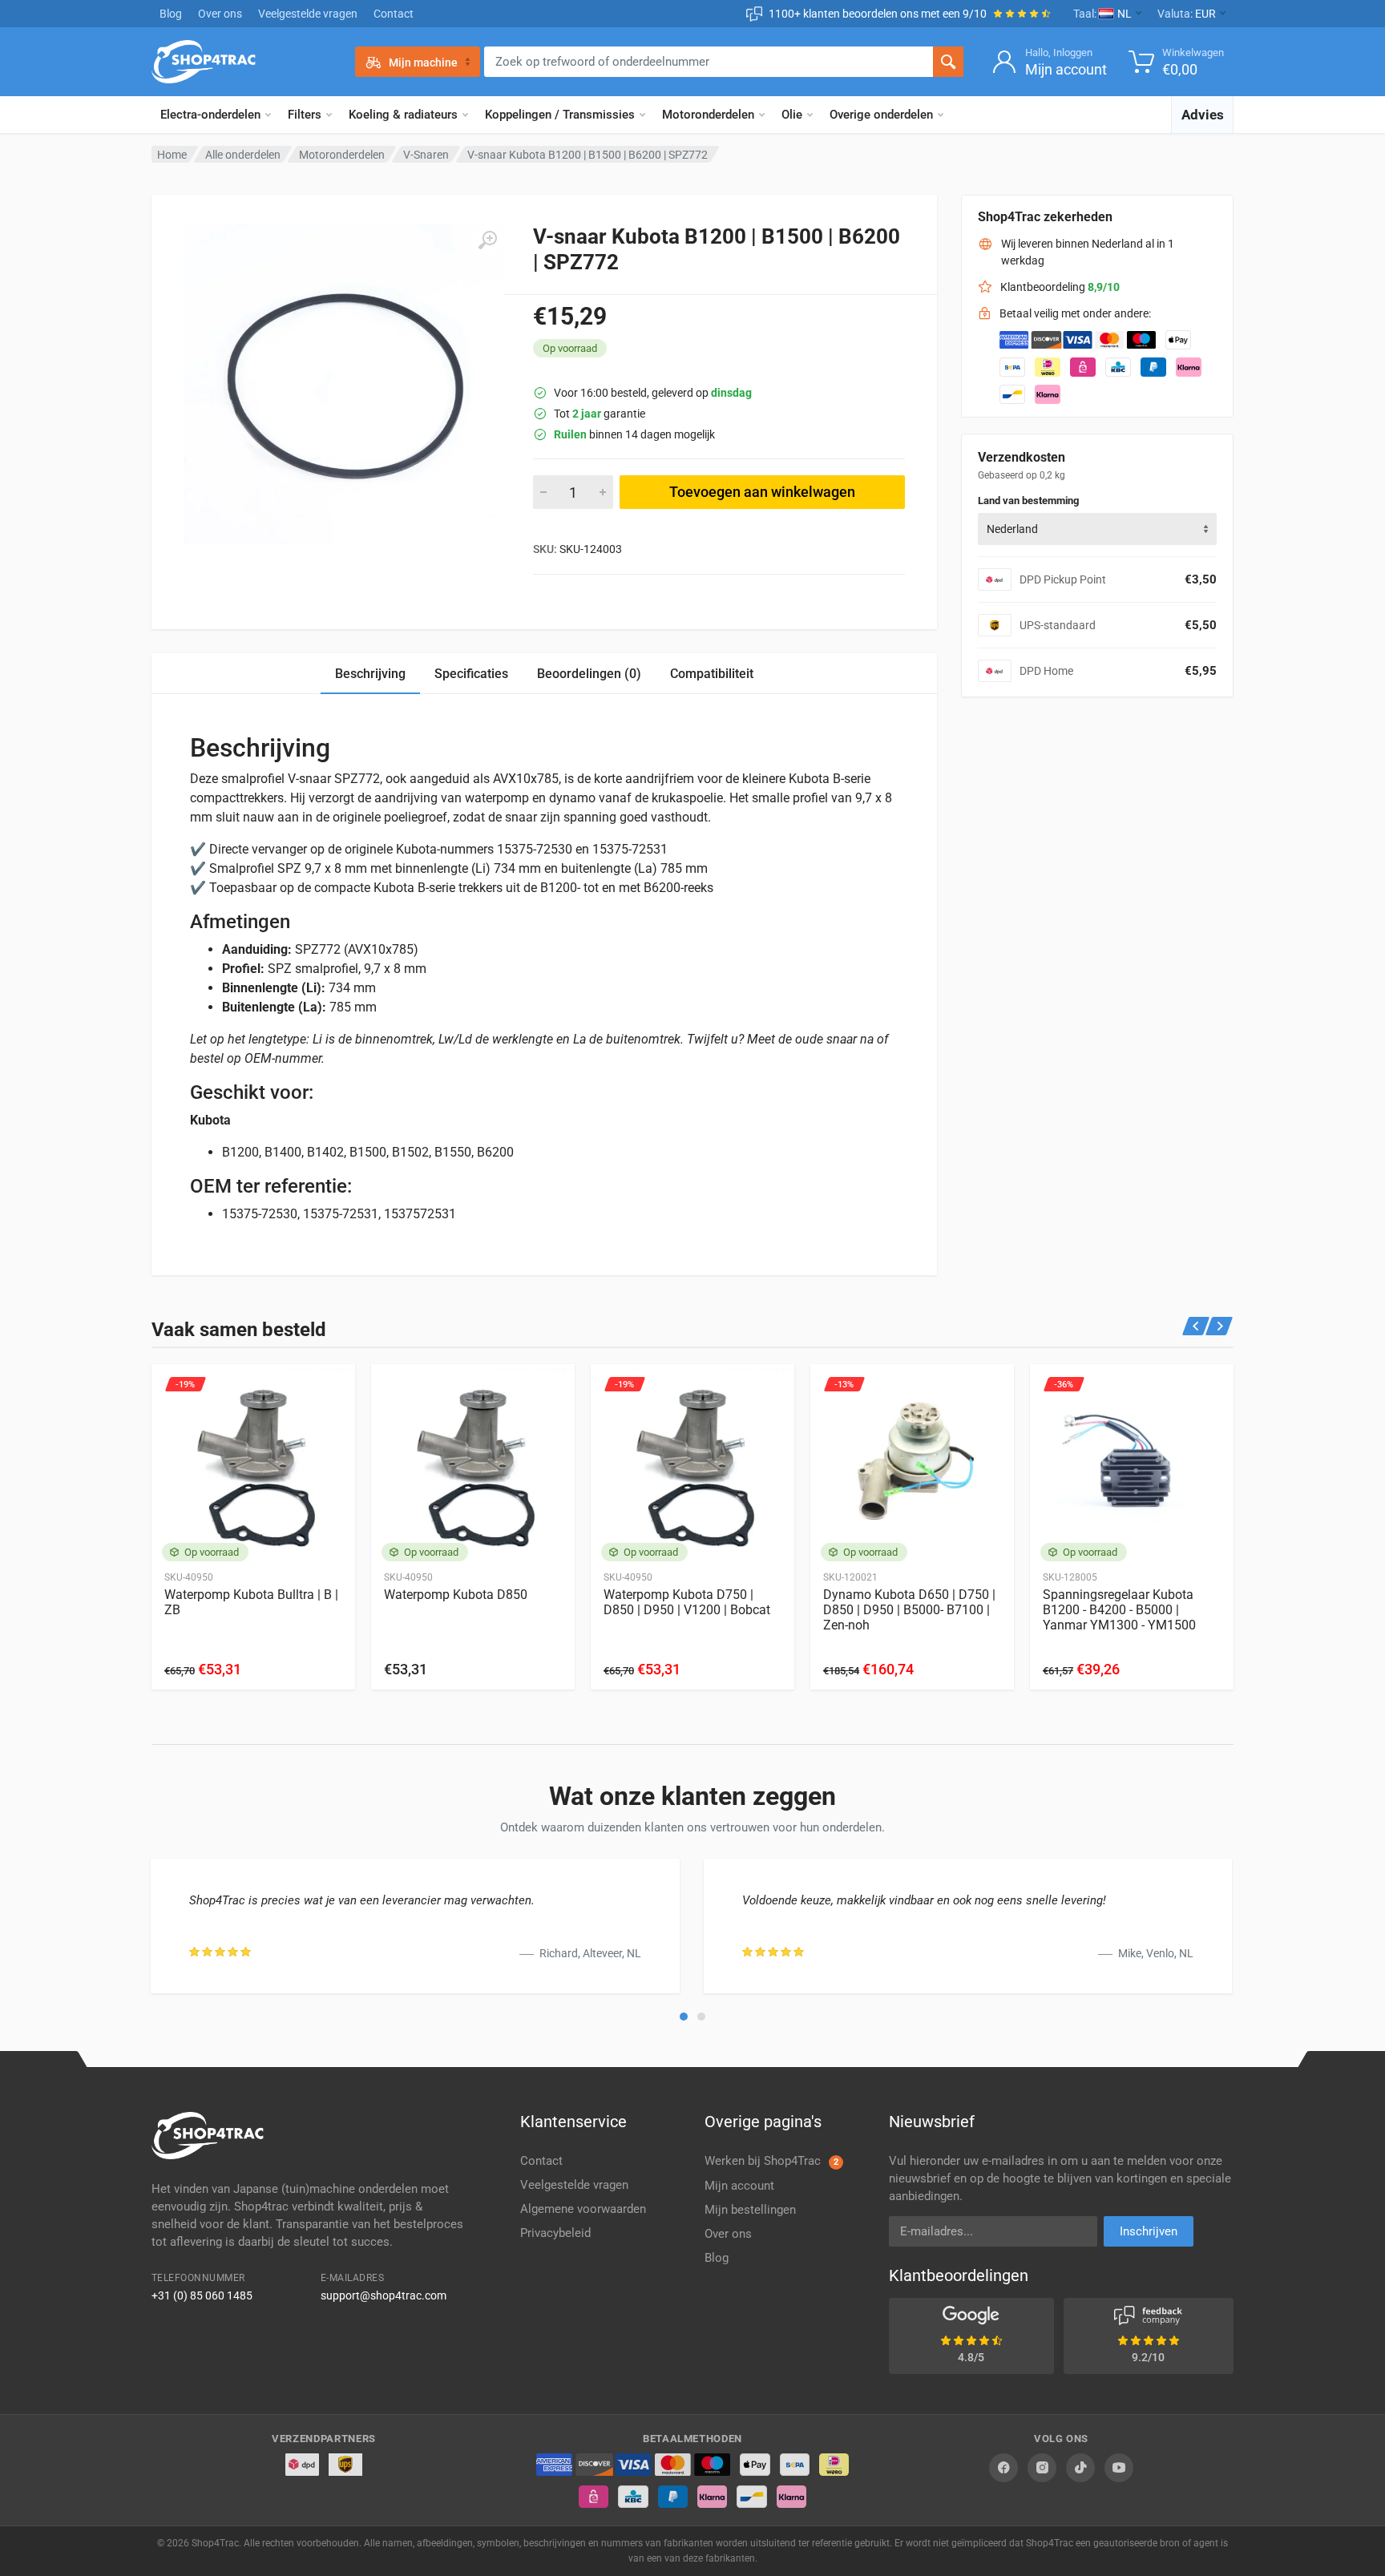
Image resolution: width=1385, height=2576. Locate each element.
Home (172, 155)
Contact (394, 14)
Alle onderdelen (243, 155)
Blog (171, 14)
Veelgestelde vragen (308, 14)
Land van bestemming (1028, 501)
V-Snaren (426, 155)
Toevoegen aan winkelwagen (762, 492)
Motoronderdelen (708, 115)
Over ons (220, 14)
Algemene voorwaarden (583, 2209)
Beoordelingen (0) (589, 674)
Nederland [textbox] (1012, 529)
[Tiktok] (1080, 2468)
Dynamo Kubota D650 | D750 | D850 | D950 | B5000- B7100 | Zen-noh (909, 1610)
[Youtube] (1119, 2468)
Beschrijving (370, 674)
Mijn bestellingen (750, 2210)
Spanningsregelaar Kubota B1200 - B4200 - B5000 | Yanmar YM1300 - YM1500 (1119, 1610)
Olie (792, 115)
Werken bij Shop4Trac (771, 2161)
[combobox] (1097, 529)
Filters (305, 115)
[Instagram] (1042, 2468)
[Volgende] (1219, 1326)
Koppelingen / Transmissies (560, 115)
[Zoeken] (948, 62)
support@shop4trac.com (384, 2295)
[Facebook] (1003, 2468)
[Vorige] (1196, 1326)
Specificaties (471, 674)
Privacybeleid (555, 2233)
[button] (684, 2017)
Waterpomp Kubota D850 (456, 1595)
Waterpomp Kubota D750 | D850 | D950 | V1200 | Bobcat (687, 1602)
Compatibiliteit (712, 674)
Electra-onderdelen (210, 115)
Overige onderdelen (881, 115)
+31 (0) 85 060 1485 (202, 2295)
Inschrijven (1149, 2231)
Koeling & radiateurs (403, 115)
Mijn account (739, 2186)
